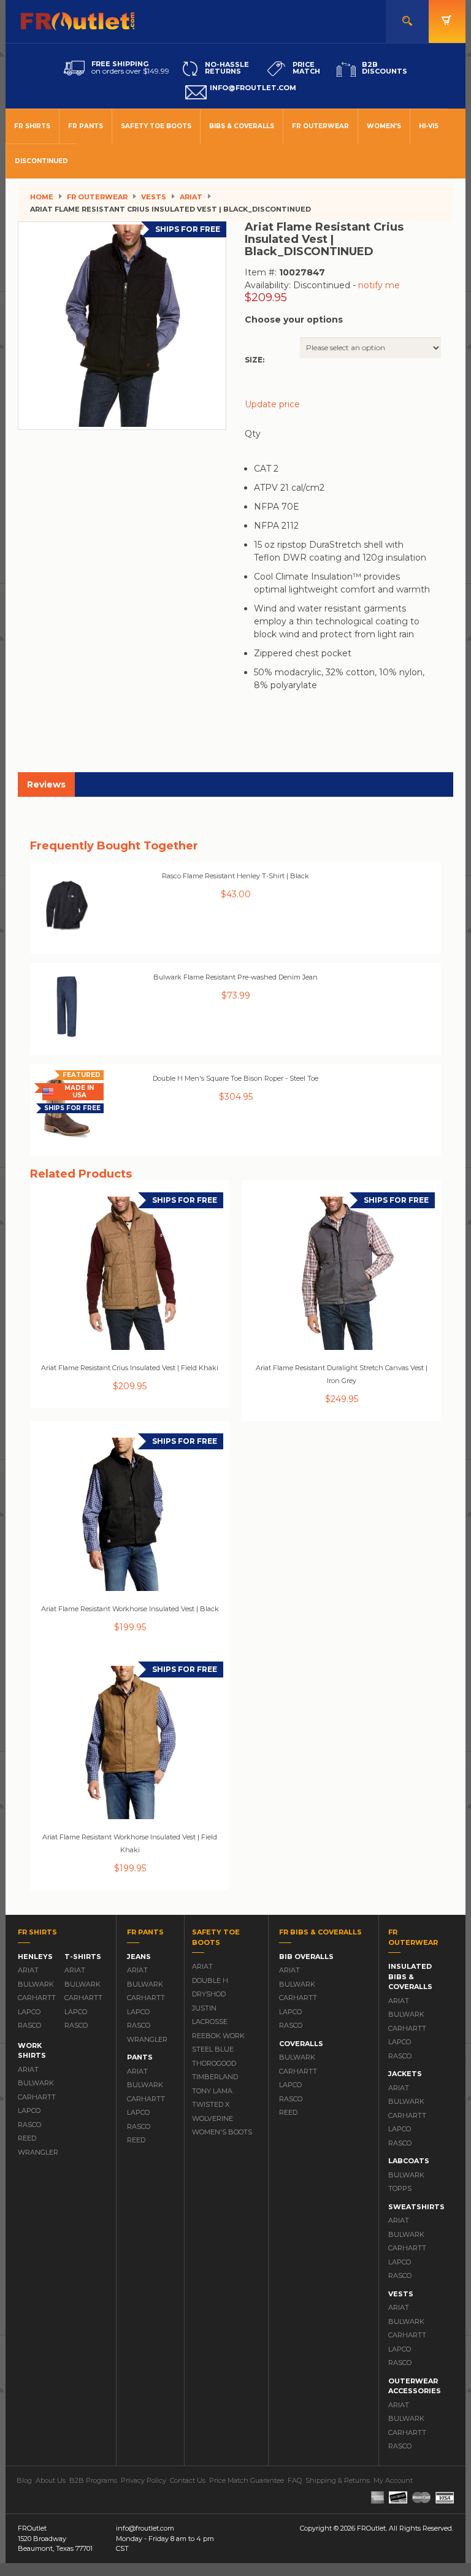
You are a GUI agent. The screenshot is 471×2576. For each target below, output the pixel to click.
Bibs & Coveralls (242, 126)
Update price (272, 404)
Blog (24, 2480)
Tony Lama (212, 2091)
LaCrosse (210, 2022)
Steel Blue (213, 2049)
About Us (51, 2480)
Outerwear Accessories (415, 2386)
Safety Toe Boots (156, 126)
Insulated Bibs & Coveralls (410, 1976)
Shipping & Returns (338, 2480)
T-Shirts (83, 1957)
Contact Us (188, 2480)
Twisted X (211, 2104)
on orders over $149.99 (130, 67)
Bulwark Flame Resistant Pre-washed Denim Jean (235, 977)
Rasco (29, 2025)
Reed (27, 2138)
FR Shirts (32, 126)
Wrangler (35, 2152)
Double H (210, 1980)
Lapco (29, 2012)
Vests (154, 197)
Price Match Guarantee (247, 2480)
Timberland (215, 2077)
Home (42, 197)
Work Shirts (32, 2051)
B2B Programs (93, 2480)
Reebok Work (218, 2036)
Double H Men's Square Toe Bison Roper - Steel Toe (235, 1078)
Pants (140, 2057)
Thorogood (214, 2063)
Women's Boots (222, 2132)
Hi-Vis (429, 126)
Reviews (46, 784)
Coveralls (301, 2044)
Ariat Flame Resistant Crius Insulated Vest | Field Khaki (130, 1368)
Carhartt (35, 1998)
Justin (204, 2008)
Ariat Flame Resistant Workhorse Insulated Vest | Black (130, 1609)
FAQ (295, 2480)
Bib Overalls (306, 1957)
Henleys (35, 1957)
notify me (379, 285)
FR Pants (86, 126)
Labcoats (409, 2161)
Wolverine (213, 2118)
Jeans (139, 1957)
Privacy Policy (144, 2480)
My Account (393, 2480)
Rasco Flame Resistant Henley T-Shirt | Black (235, 876)
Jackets (405, 2074)
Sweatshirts (416, 2207)
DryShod (209, 1994)
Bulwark (35, 1984)
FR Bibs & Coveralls (320, 1932)
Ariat (191, 197)
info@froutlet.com (145, 2528)
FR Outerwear (320, 126)
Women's (384, 126)
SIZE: (255, 360)
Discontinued (41, 161)
